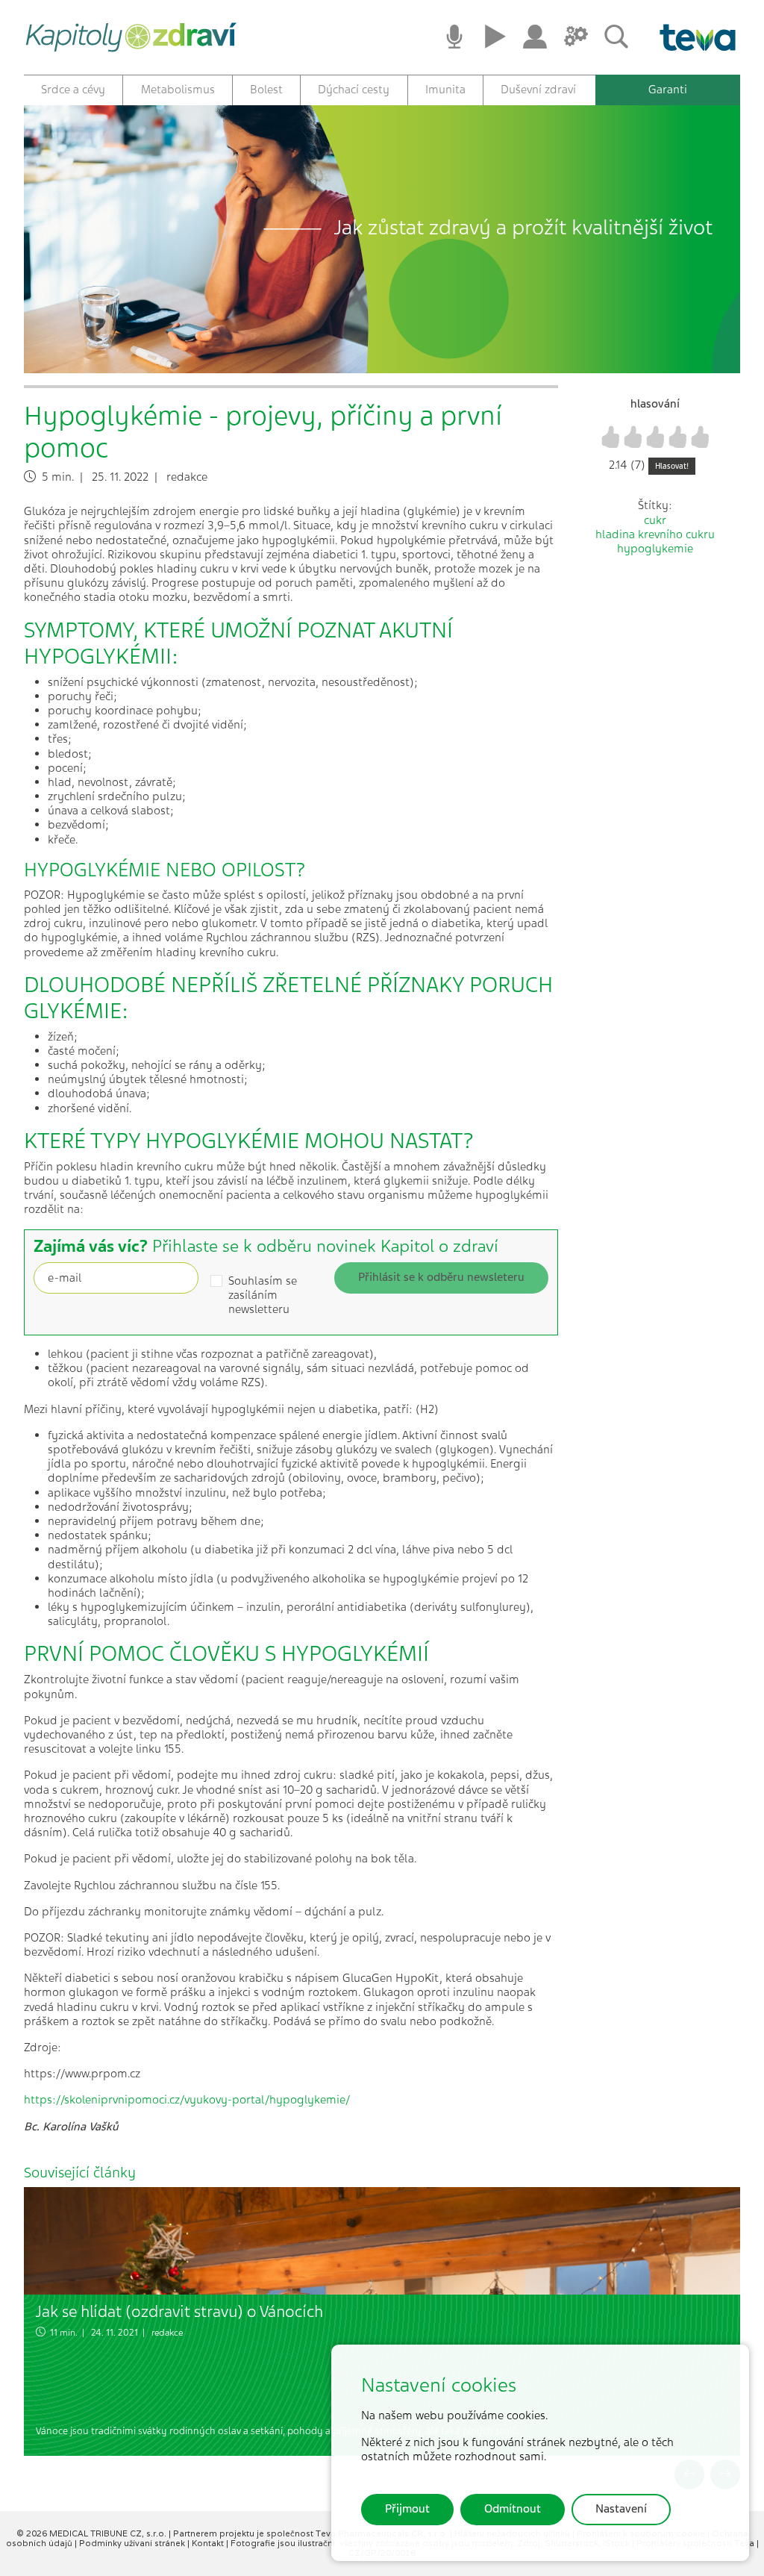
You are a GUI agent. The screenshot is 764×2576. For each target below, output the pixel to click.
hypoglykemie (655, 549)
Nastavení (621, 2509)
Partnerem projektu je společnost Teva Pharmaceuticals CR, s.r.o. (311, 2533)
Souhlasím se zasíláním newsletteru (263, 1295)
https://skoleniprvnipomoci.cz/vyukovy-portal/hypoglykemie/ (187, 2100)
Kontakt (209, 2543)
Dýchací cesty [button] (354, 90)
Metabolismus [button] (178, 90)
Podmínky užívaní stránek (133, 2543)
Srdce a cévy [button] (73, 90)
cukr (655, 520)
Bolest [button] (266, 90)
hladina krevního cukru (655, 534)
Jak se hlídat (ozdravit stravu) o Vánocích (179, 2311)
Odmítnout (513, 2509)
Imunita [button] (445, 90)
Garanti (668, 90)
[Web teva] (692, 37)
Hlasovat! (672, 466)
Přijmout (407, 2509)
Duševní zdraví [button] (538, 90)
